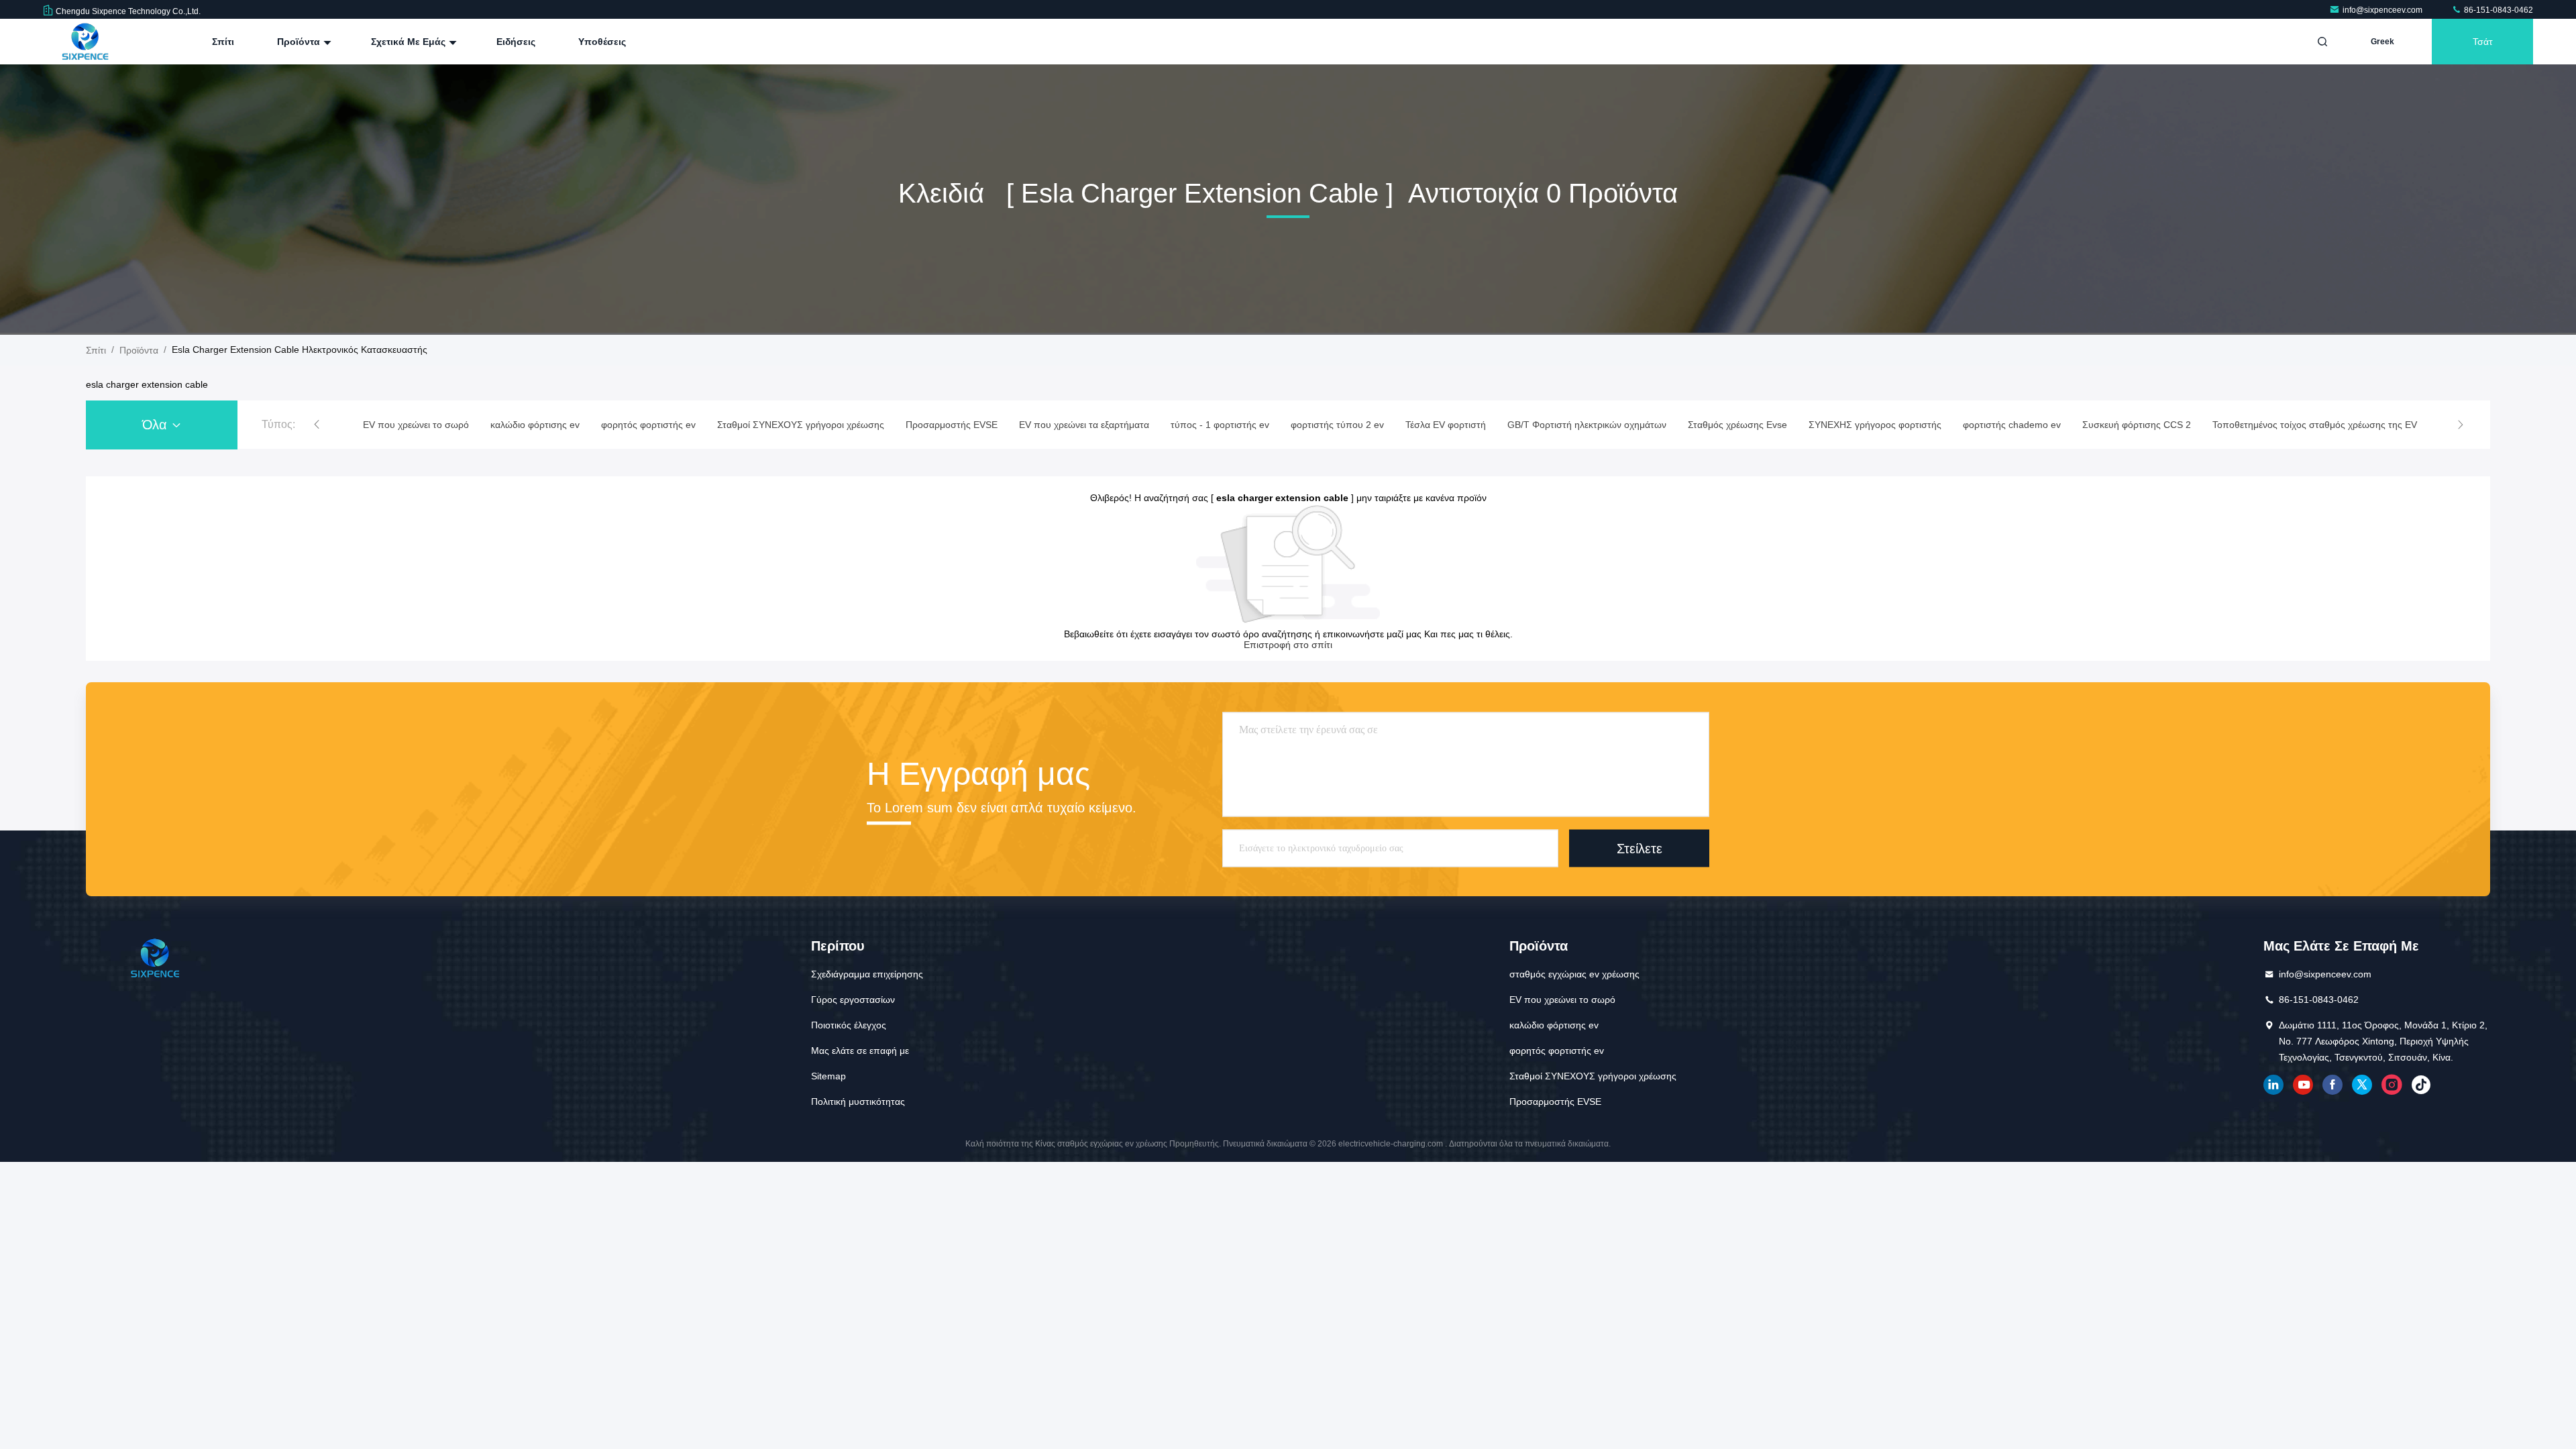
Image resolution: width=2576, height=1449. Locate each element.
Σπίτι (223, 42)
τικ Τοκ (2421, 1085)
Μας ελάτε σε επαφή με (860, 1051)
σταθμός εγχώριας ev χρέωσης (1574, 974)
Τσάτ (2483, 42)
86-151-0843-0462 (2498, 10)
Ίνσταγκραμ (2392, 1085)
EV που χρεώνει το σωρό (1562, 1000)
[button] (317, 425)
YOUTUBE (2303, 1085)
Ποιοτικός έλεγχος (849, 1025)
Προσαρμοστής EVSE (1555, 1102)
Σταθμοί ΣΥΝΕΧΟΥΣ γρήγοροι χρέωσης (1593, 1076)
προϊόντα (139, 350)
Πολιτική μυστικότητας (858, 1102)
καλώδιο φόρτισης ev (1554, 1025)
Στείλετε (1640, 848)
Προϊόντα (300, 42)
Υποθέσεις (602, 42)
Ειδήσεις (516, 42)
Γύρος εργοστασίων (853, 1000)
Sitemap (828, 1076)
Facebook (2332, 1085)
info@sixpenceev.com (2383, 10)
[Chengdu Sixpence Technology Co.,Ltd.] (85, 42)
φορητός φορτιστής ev (1557, 1051)
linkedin (2273, 1085)
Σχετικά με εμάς (410, 42)
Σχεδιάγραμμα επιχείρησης (867, 974)
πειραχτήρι (2362, 1085)
